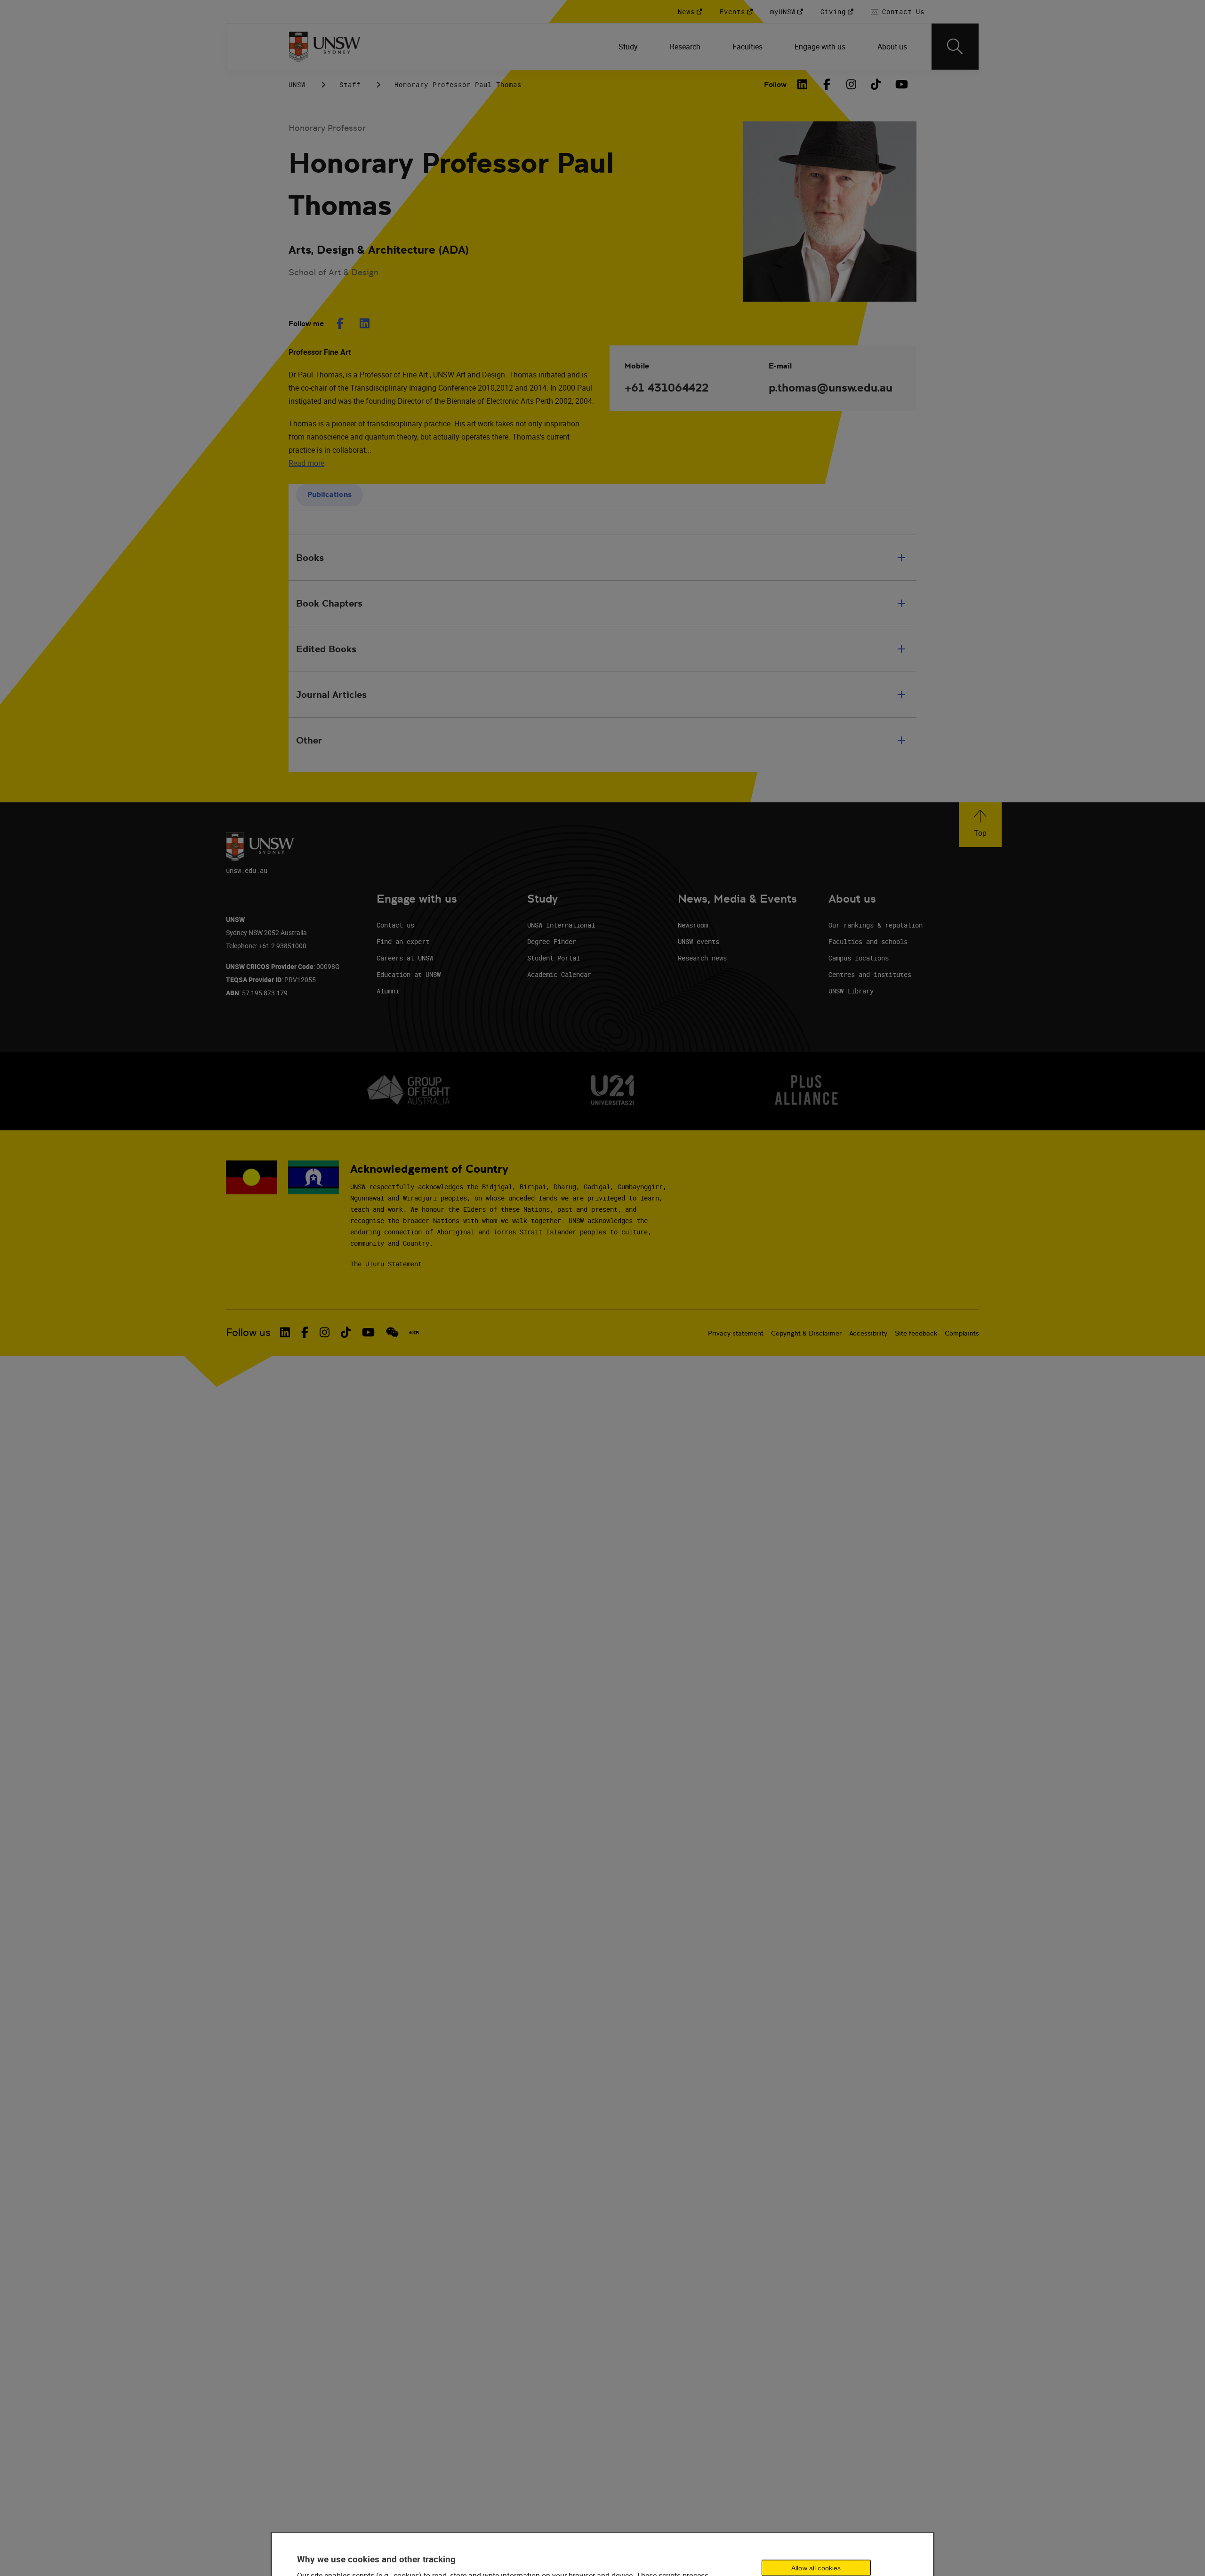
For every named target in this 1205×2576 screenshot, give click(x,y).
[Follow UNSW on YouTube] (368, 1332)
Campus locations (859, 958)
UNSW (297, 84)
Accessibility (868, 1333)
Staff (350, 84)
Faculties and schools (868, 941)
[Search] (955, 47)
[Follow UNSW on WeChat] (392, 1332)
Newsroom (693, 925)
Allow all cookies (816, 2568)
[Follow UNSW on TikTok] (346, 1332)
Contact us (395, 925)
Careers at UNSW (405, 958)
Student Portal (554, 958)
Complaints (962, 1333)
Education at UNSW (409, 974)
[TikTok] (876, 84)
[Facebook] (827, 84)
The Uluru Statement (386, 1264)
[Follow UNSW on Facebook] (305, 1332)
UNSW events (699, 941)
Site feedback (916, 1333)
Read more (306, 463)
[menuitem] (629, 47)
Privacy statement (736, 1333)
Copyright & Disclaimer (806, 1333)
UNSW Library (851, 991)
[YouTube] (900, 84)
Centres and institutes (870, 974)
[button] (980, 825)
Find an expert (403, 941)
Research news (702, 958)
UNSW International (561, 925)
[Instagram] (852, 84)
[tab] (329, 495)
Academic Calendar (559, 974)
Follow (775, 84)
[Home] (325, 47)
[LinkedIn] (803, 84)
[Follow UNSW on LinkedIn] (285, 1332)
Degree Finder (552, 941)
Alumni (388, 991)
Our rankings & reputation (876, 925)
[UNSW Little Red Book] (414, 1333)
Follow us (248, 1332)
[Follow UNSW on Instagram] (325, 1332)
